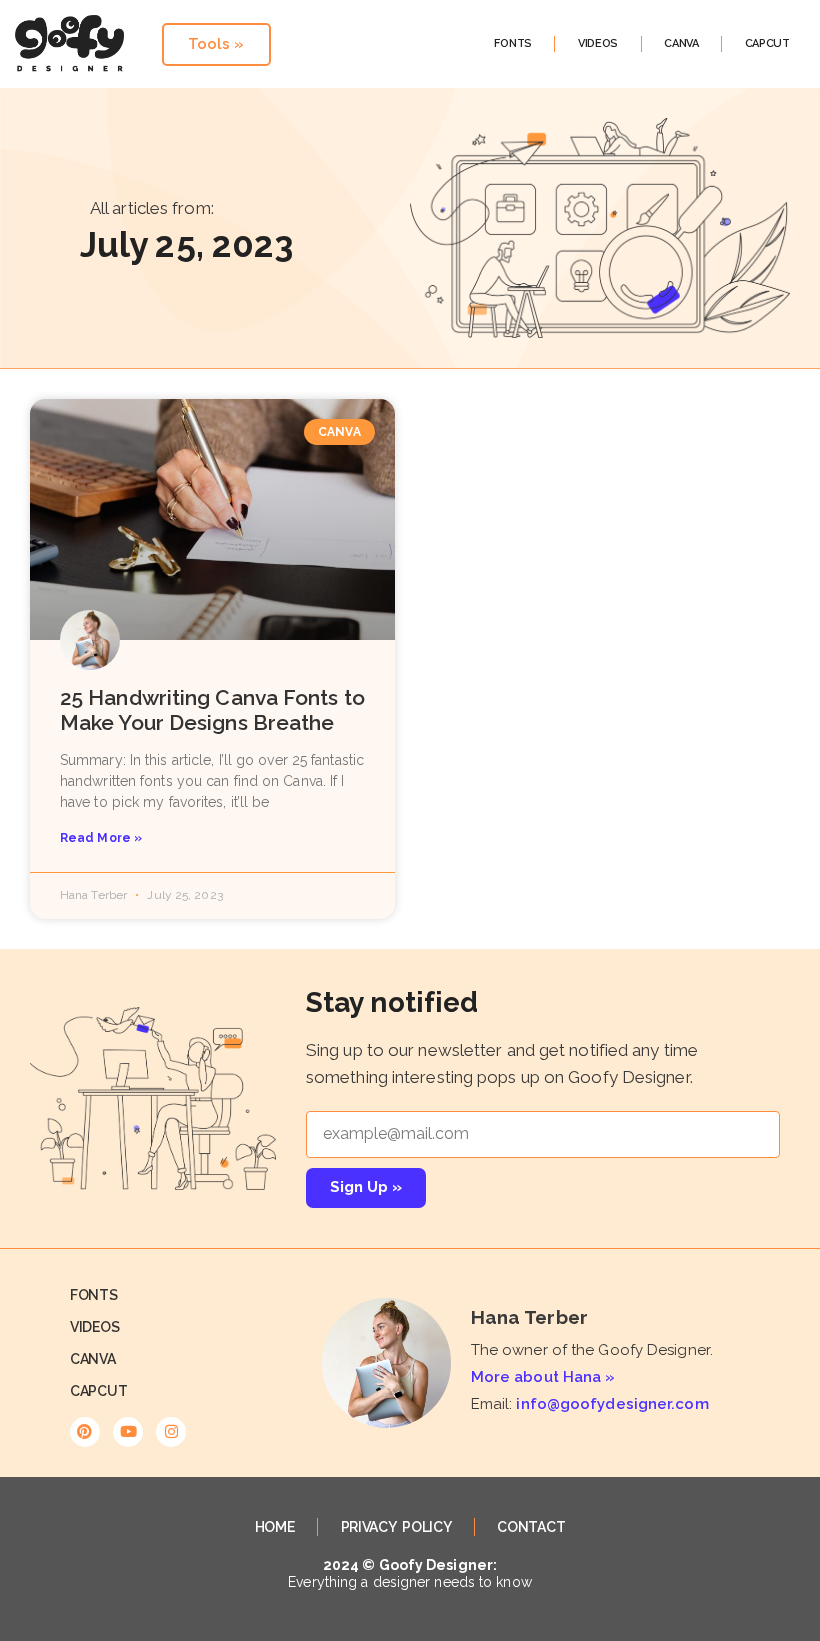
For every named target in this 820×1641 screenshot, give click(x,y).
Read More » (101, 838)
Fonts (513, 43)
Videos (598, 43)
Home (275, 1527)
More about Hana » (543, 1377)
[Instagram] (171, 1432)
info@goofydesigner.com (612, 1404)
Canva (681, 43)
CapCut (767, 43)
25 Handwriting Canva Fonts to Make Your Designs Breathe (212, 710)
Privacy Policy (396, 1527)
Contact (531, 1527)
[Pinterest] (85, 1432)
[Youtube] (128, 1432)
